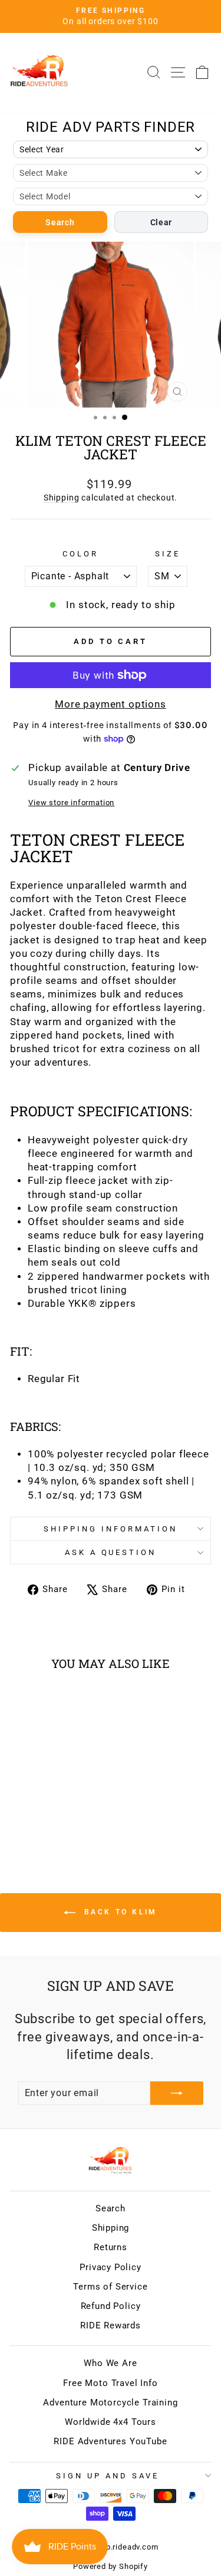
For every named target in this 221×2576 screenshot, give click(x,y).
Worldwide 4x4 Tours (111, 2422)
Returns (111, 2247)
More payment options (111, 704)
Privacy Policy (111, 2267)
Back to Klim (119, 1912)
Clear (161, 222)
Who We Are (110, 2363)
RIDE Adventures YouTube (110, 2441)
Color (80, 554)
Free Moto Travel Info (110, 2383)
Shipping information (111, 1529)
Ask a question (111, 1552)
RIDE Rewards (111, 2325)
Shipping (62, 498)
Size (168, 554)
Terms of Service (110, 2287)
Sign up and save (108, 2476)
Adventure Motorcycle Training (110, 2403)
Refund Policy (111, 2306)
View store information (71, 803)
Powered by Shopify (111, 2566)
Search (60, 222)
